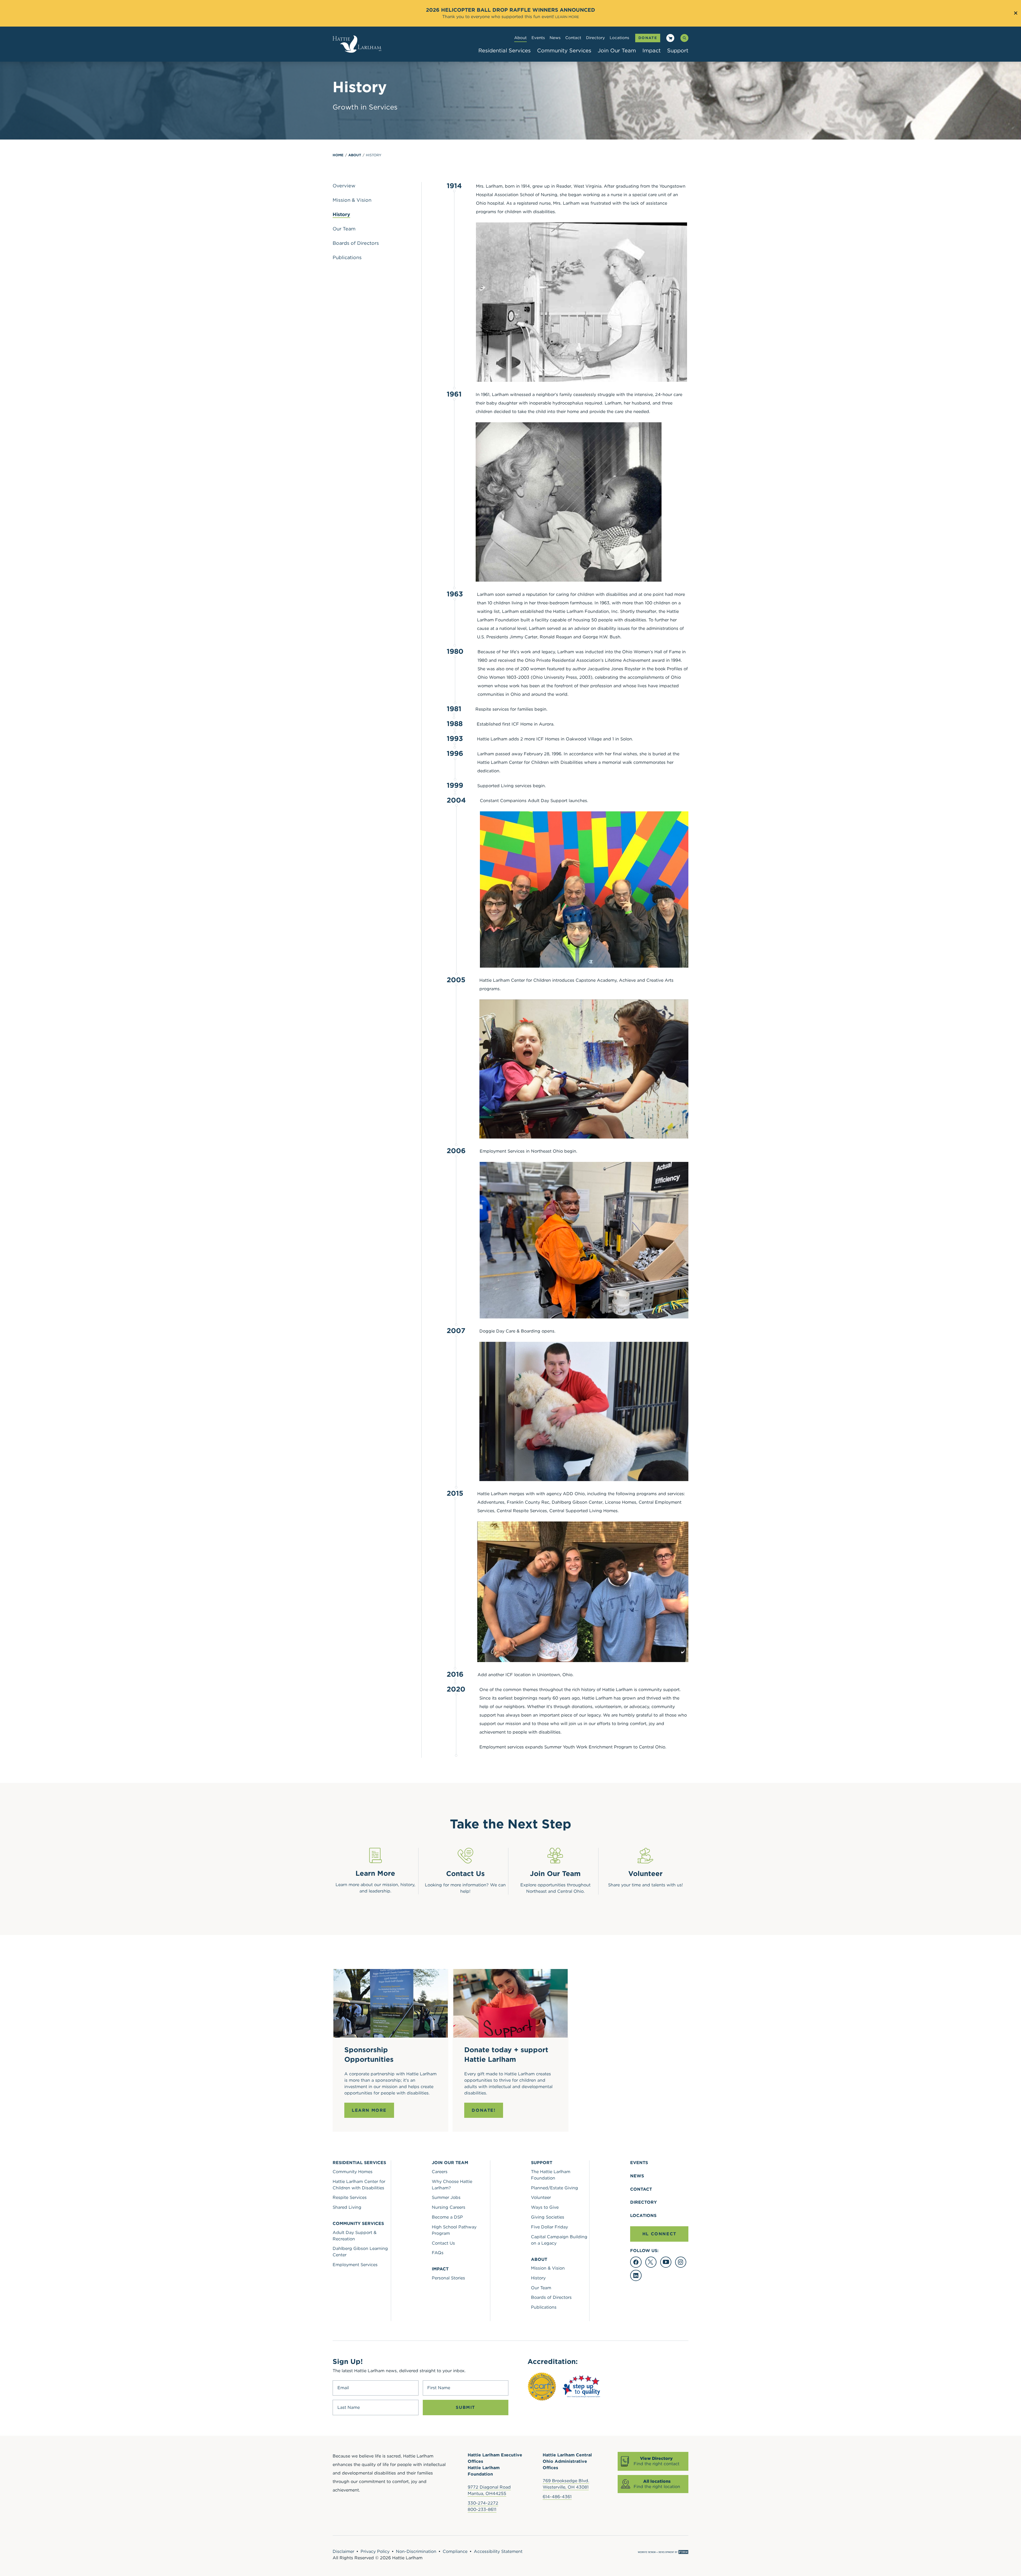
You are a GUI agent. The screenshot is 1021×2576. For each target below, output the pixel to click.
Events (538, 38)
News (555, 38)
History (374, 155)
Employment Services (355, 2265)
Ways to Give (545, 2207)
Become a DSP (447, 2217)
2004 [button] (456, 800)
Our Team (541, 2288)
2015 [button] (455, 1493)
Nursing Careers (449, 2207)
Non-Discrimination (416, 2551)
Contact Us (443, 2243)
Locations (619, 38)
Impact (652, 50)
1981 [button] (454, 709)
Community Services (564, 50)
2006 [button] (456, 1151)
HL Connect (659, 2234)
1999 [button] (455, 785)
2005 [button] (456, 980)
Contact (573, 38)
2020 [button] (456, 1689)
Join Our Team (617, 50)
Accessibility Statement (498, 2551)
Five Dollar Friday (549, 2227)
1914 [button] (454, 186)
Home (338, 155)
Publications (544, 2307)
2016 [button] (455, 1674)
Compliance (455, 2551)
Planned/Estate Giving (555, 2188)
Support (678, 50)
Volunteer (541, 2197)
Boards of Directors (551, 2297)
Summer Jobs (446, 2197)
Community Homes (353, 2172)
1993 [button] (455, 739)
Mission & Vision (548, 2268)
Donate (648, 38)
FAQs (438, 2253)
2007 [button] (456, 1331)
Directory (595, 38)
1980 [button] (455, 652)
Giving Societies (548, 2217)
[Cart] (670, 39)
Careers (440, 2172)
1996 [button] (455, 754)
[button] (454, 290)
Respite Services (350, 2197)
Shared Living (347, 2207)
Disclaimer (343, 2551)
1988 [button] (455, 724)
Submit (465, 2407)
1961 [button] (454, 394)
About (520, 38)
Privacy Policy (375, 2551)
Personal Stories (448, 2278)
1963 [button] (455, 594)
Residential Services (505, 50)
